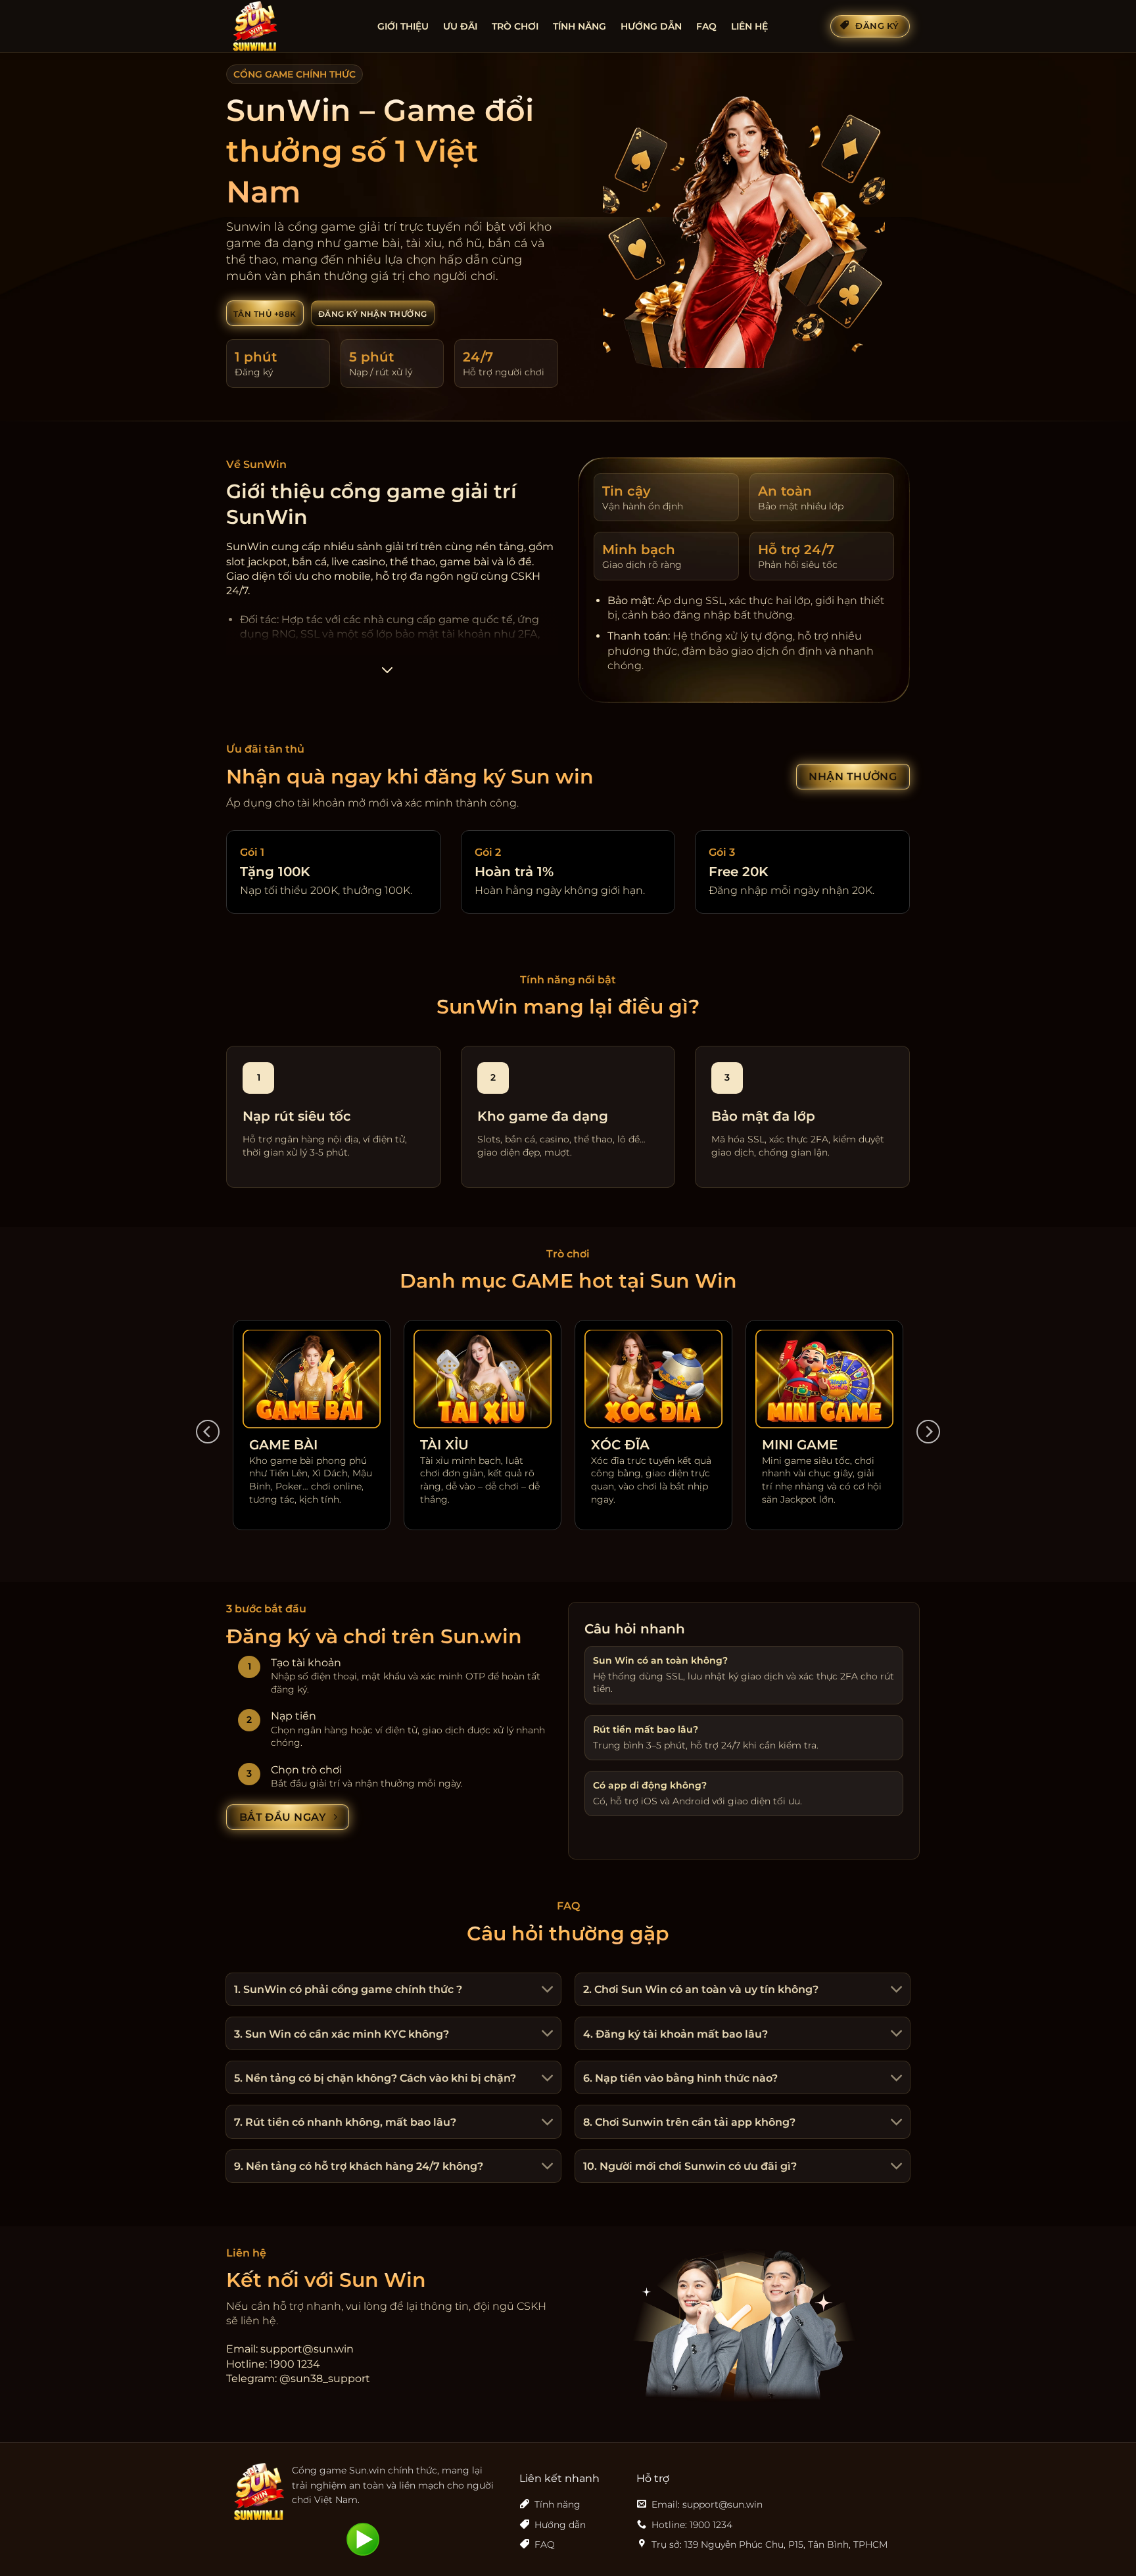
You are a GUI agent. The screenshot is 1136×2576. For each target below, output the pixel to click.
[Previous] (208, 1432)
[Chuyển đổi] (546, 1991)
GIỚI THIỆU (403, 26)
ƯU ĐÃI (460, 26)
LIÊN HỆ (749, 26)
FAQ (706, 26)
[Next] (928, 1432)
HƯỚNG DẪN (651, 26)
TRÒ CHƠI (515, 26)
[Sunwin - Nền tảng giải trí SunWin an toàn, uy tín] (292, 26)
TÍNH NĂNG (580, 26)
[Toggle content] (387, 674)
